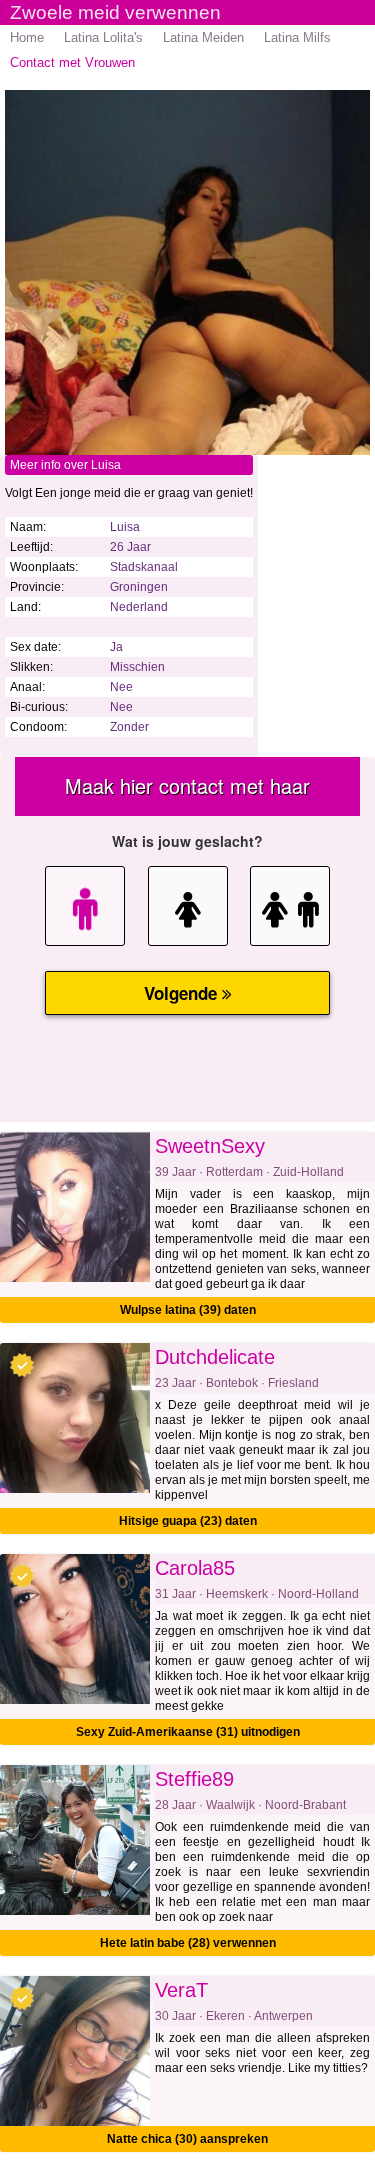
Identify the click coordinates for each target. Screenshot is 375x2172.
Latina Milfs (297, 37)
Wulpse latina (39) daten (188, 1310)
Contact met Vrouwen (72, 62)
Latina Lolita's (103, 37)
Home (27, 37)
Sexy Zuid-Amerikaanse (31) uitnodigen (188, 1732)
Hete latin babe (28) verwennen (188, 1943)
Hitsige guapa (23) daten (188, 1521)
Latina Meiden (203, 37)
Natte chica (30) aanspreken (187, 2139)
